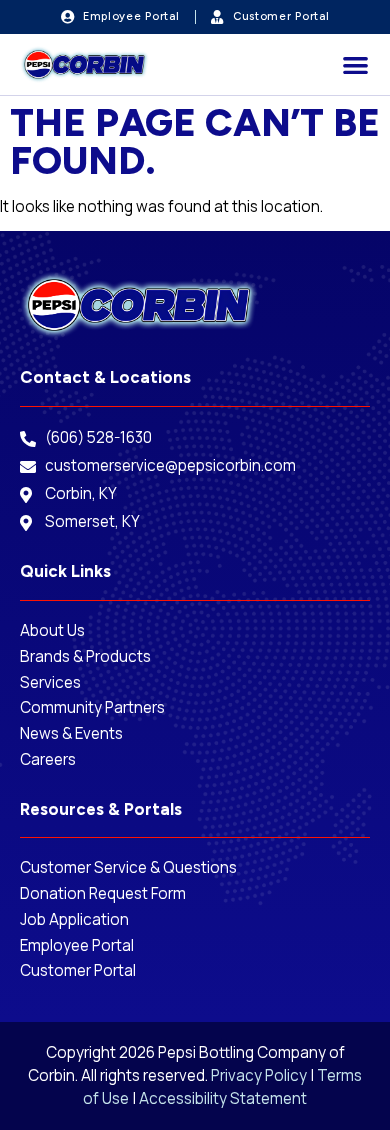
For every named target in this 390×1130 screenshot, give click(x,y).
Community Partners (92, 708)
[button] (356, 64)
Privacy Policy (259, 1075)
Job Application (74, 920)
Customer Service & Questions (128, 868)
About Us (52, 631)
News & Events (71, 734)
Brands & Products (85, 657)
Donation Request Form (104, 894)
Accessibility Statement (223, 1098)
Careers (48, 760)
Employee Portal (78, 946)
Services (50, 683)
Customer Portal (78, 971)
